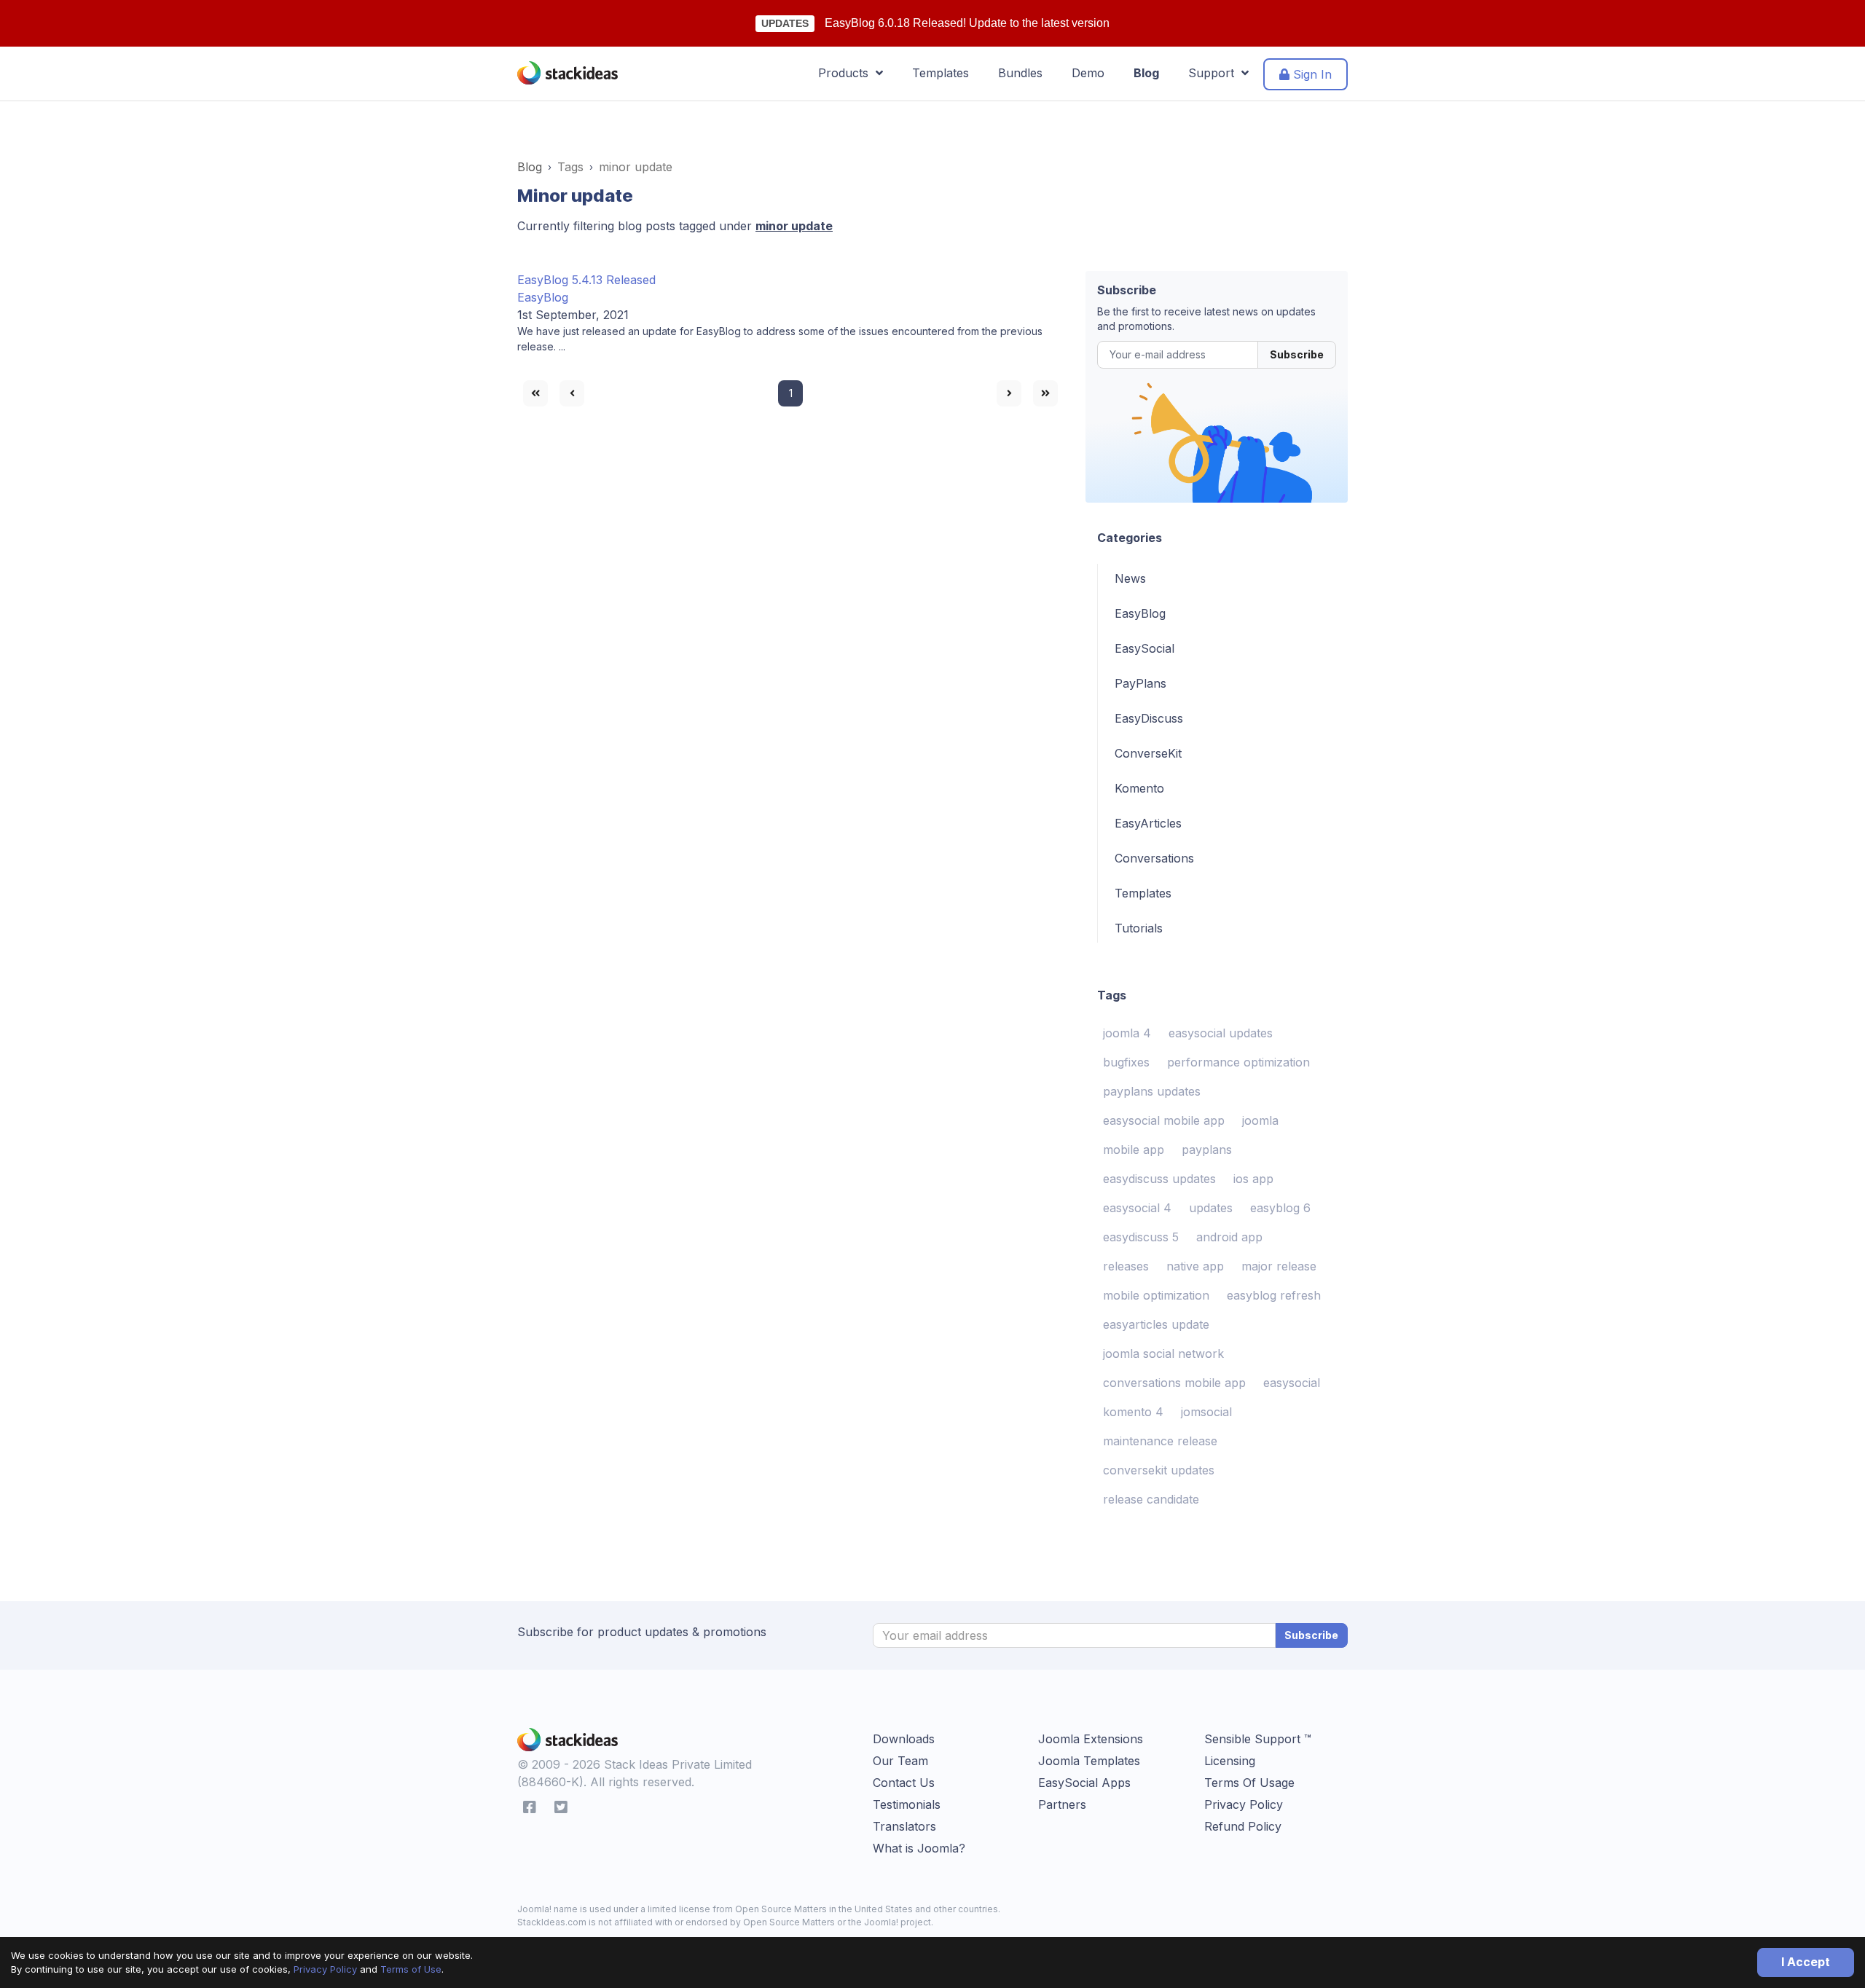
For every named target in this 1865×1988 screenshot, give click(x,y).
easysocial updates (1221, 1033)
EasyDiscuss (1149, 718)
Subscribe (1297, 354)
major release (1279, 1266)
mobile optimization (1156, 1295)
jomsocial (1206, 1412)
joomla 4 (1127, 1033)
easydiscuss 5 (1141, 1237)
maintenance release (1160, 1441)
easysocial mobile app (1164, 1120)
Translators (904, 1826)
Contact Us (904, 1783)
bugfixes (1126, 1062)
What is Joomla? (919, 1848)
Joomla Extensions (1091, 1739)
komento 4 (1133, 1412)
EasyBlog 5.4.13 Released (586, 280)
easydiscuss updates (1159, 1179)
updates (1211, 1208)
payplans (1207, 1150)
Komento (1139, 788)
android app (1229, 1237)
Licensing (1230, 1761)
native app (1195, 1266)
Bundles (1020, 73)
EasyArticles (1148, 823)
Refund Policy (1243, 1826)
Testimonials (907, 1804)
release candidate (1151, 1499)
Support (1215, 73)
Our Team (900, 1761)
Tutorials (1139, 928)
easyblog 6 (1280, 1208)
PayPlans (1140, 683)
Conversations (1154, 858)
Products (847, 73)
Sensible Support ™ (1258, 1739)
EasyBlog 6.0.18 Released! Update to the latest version (967, 23)
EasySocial (1144, 648)
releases (1126, 1266)
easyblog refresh (1274, 1295)
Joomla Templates (1089, 1761)
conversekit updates (1159, 1470)
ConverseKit (1148, 753)
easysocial (1292, 1383)
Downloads (904, 1739)
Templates (941, 73)
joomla (1260, 1120)
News (1130, 578)
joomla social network (1163, 1354)
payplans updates (1152, 1091)
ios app (1253, 1179)
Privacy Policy (325, 1969)
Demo (1088, 73)
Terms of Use (411, 1969)
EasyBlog (543, 297)
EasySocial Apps (1084, 1783)
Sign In (1311, 74)
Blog (1146, 73)
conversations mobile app (1174, 1383)
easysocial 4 (1137, 1208)
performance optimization (1238, 1062)
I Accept (1806, 1962)
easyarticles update (1156, 1324)
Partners (1062, 1804)
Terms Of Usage (1249, 1783)
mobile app (1134, 1150)
